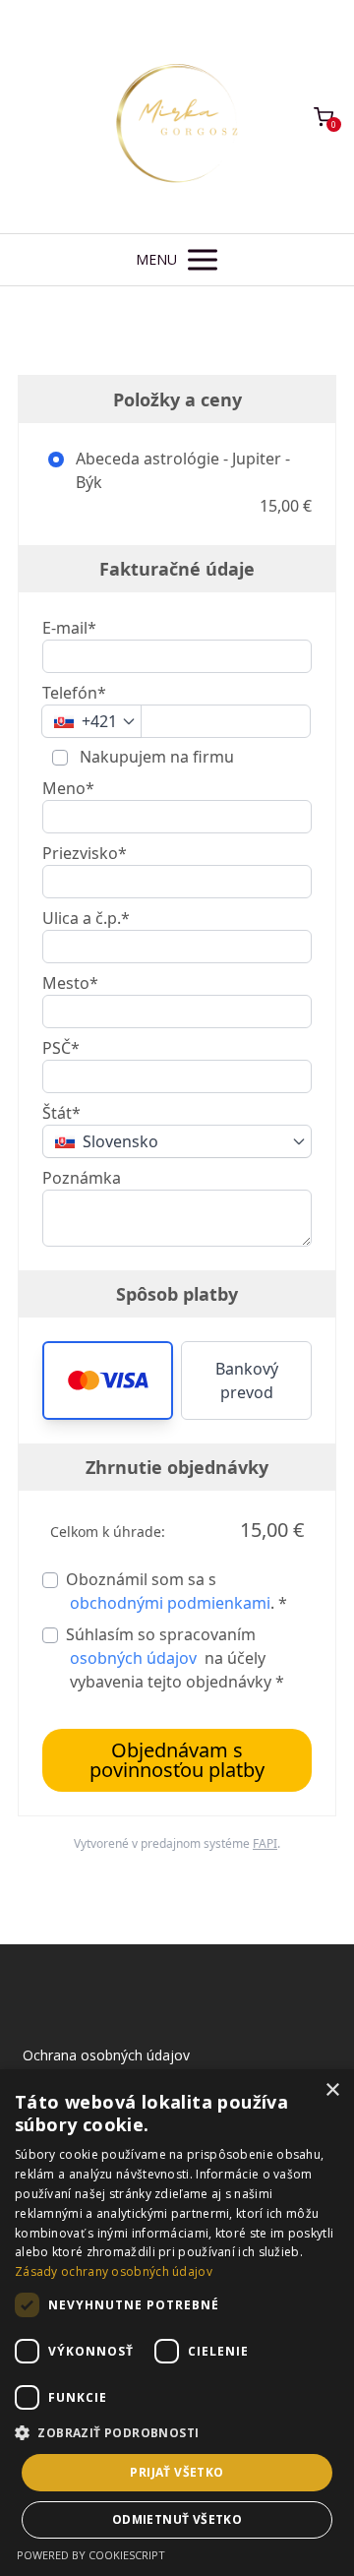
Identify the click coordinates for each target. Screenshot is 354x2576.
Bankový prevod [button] (247, 1380)
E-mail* (69, 628)
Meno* (68, 788)
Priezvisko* (85, 853)
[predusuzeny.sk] (177, 117)
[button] (108, 1380)
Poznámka (82, 1178)
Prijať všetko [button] (177, 2472)
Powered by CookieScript (91, 2555)
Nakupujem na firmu (155, 757)
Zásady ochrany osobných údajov (114, 2271)
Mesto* (70, 983)
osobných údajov (133, 1658)
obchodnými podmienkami (170, 1603)
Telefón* (74, 693)
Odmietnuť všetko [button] (177, 2519)
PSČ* (61, 1048)
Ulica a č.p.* (86, 918)
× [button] (332, 2090)
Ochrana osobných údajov (106, 2055)
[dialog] (177, 2323)
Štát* (61, 1113)
